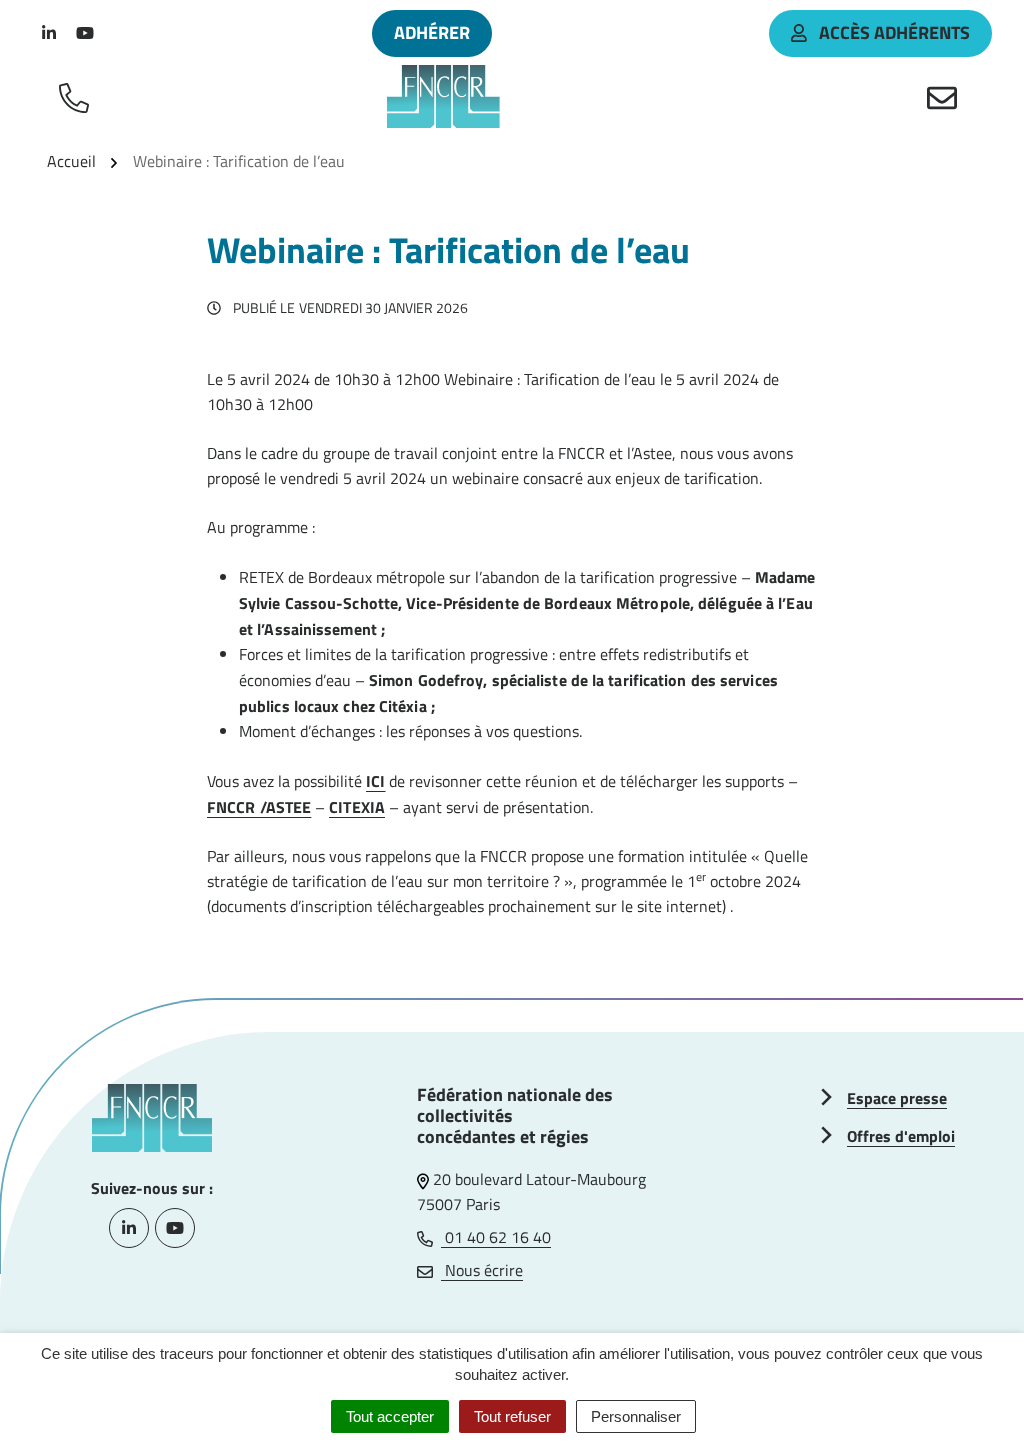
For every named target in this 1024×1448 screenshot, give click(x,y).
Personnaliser (636, 1416)
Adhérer (432, 32)
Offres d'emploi (901, 1136)
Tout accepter (390, 1416)
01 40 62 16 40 (496, 1237)
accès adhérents (894, 32)
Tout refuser (512, 1416)
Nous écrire (482, 1270)
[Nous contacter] (946, 97)
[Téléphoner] (78, 97)
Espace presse (897, 1098)
